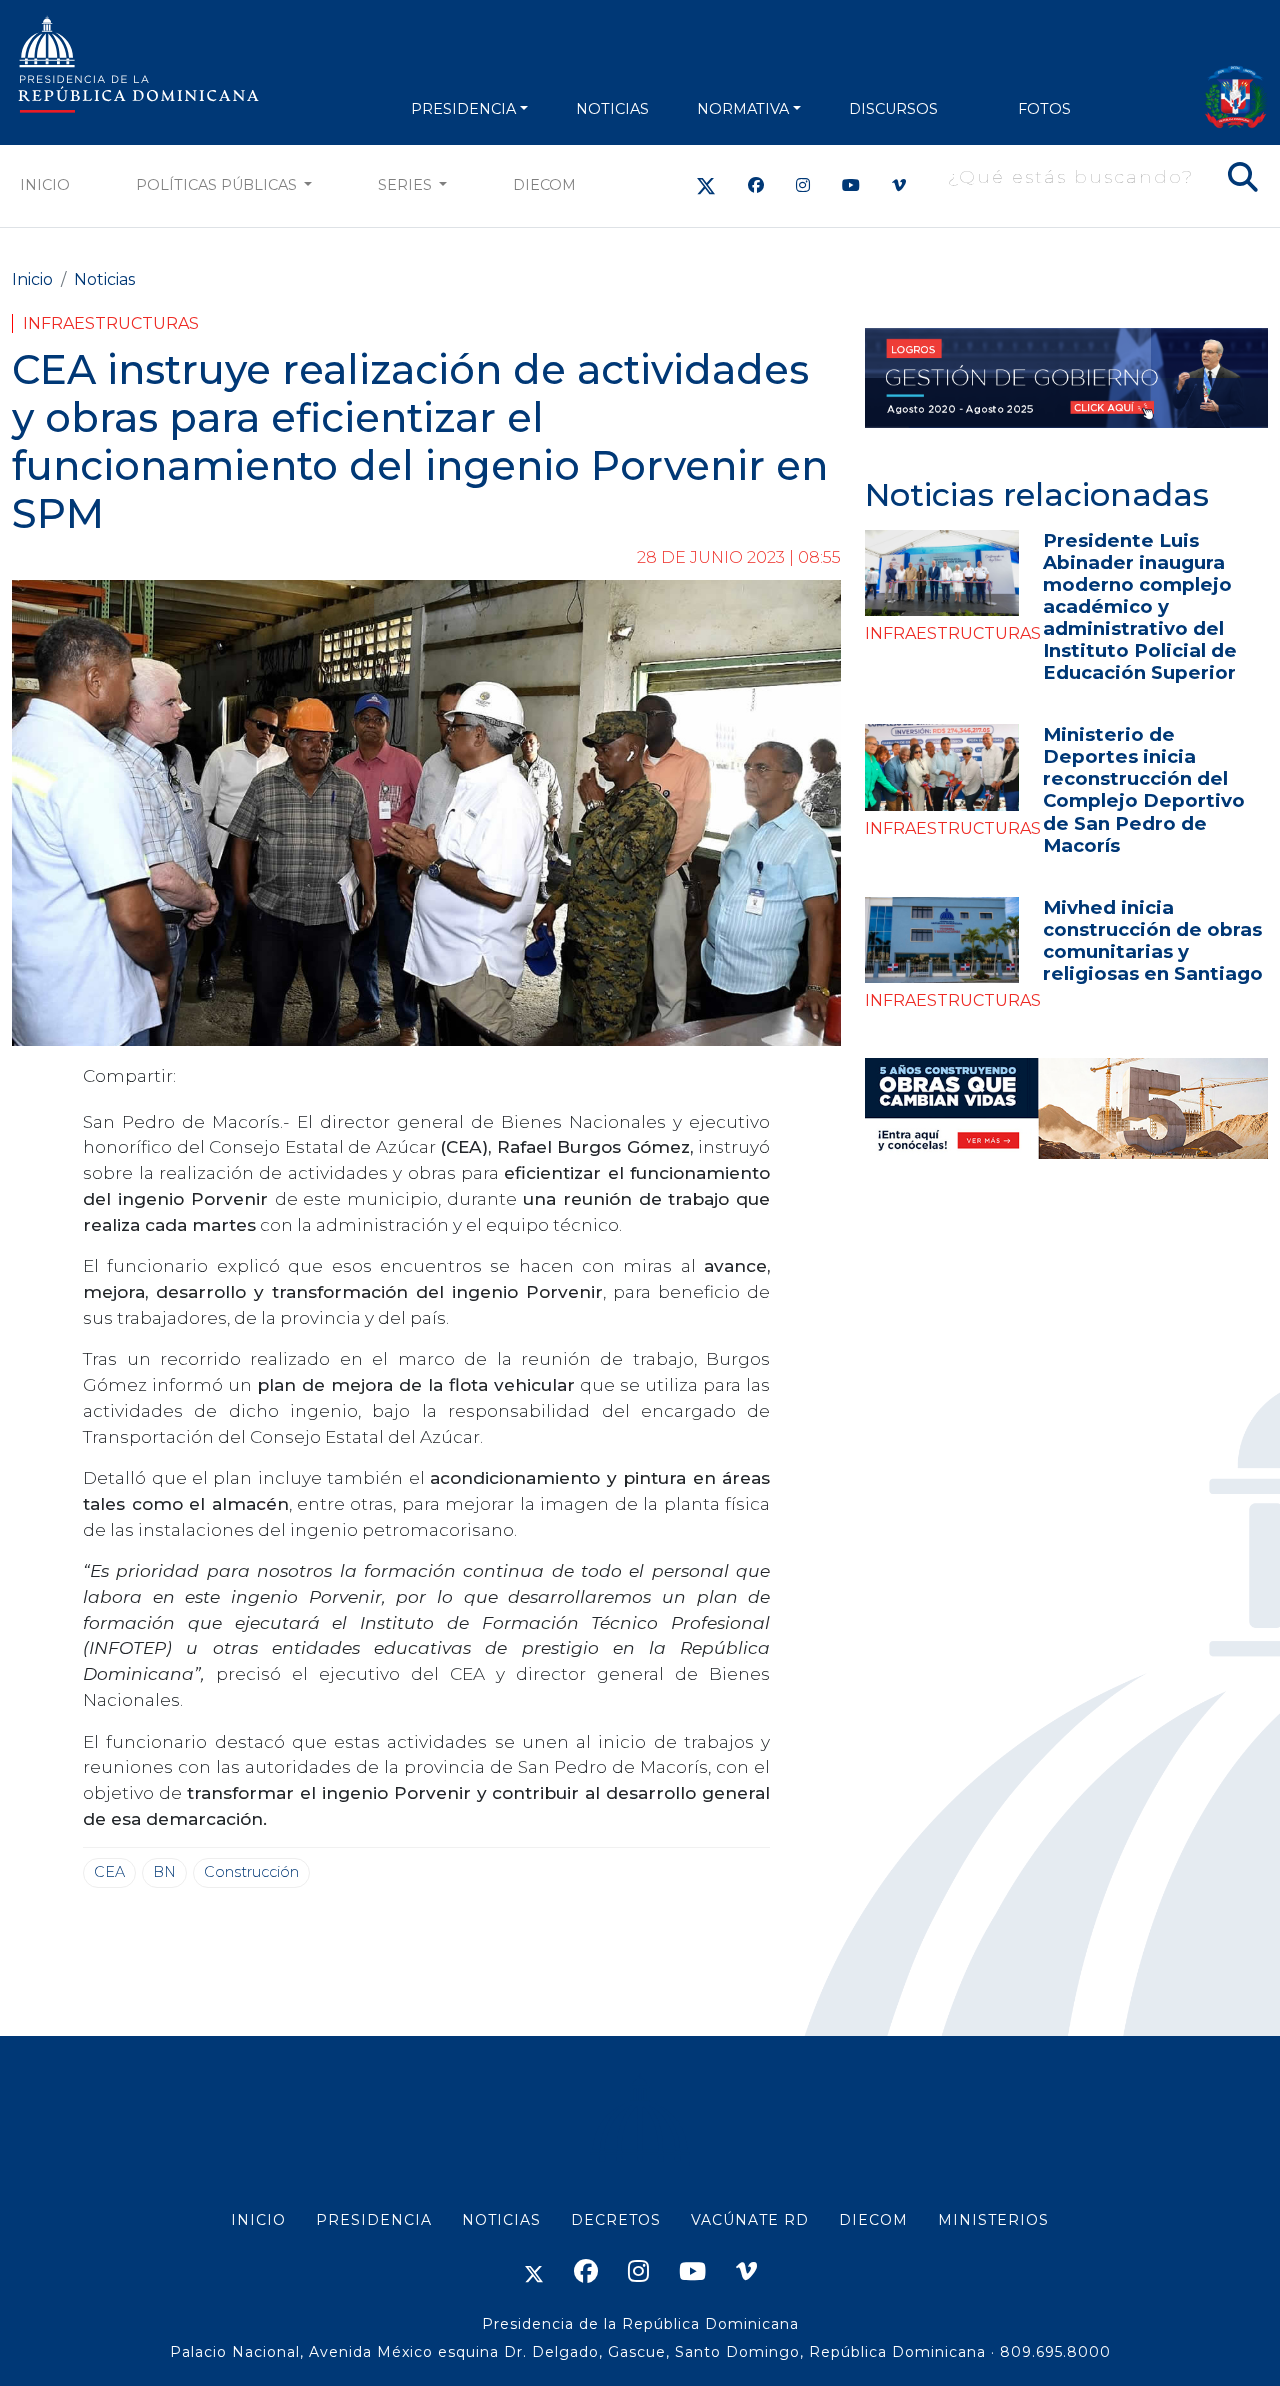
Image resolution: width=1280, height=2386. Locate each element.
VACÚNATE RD (750, 2220)
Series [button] (407, 185)
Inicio (45, 185)
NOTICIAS (612, 109)
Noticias (104, 279)
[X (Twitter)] (706, 185)
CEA (109, 1872)
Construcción (251, 1872)
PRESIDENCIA (463, 109)
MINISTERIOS (993, 2220)
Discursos (893, 109)
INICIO (258, 2220)
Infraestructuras (111, 323)
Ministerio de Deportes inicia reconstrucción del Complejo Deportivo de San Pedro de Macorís (1144, 789)
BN (164, 1872)
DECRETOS (616, 2220)
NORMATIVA (743, 109)
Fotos (1044, 109)
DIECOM (544, 185)
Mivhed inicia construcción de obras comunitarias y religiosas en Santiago (1153, 940)
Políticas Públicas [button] (218, 185)
